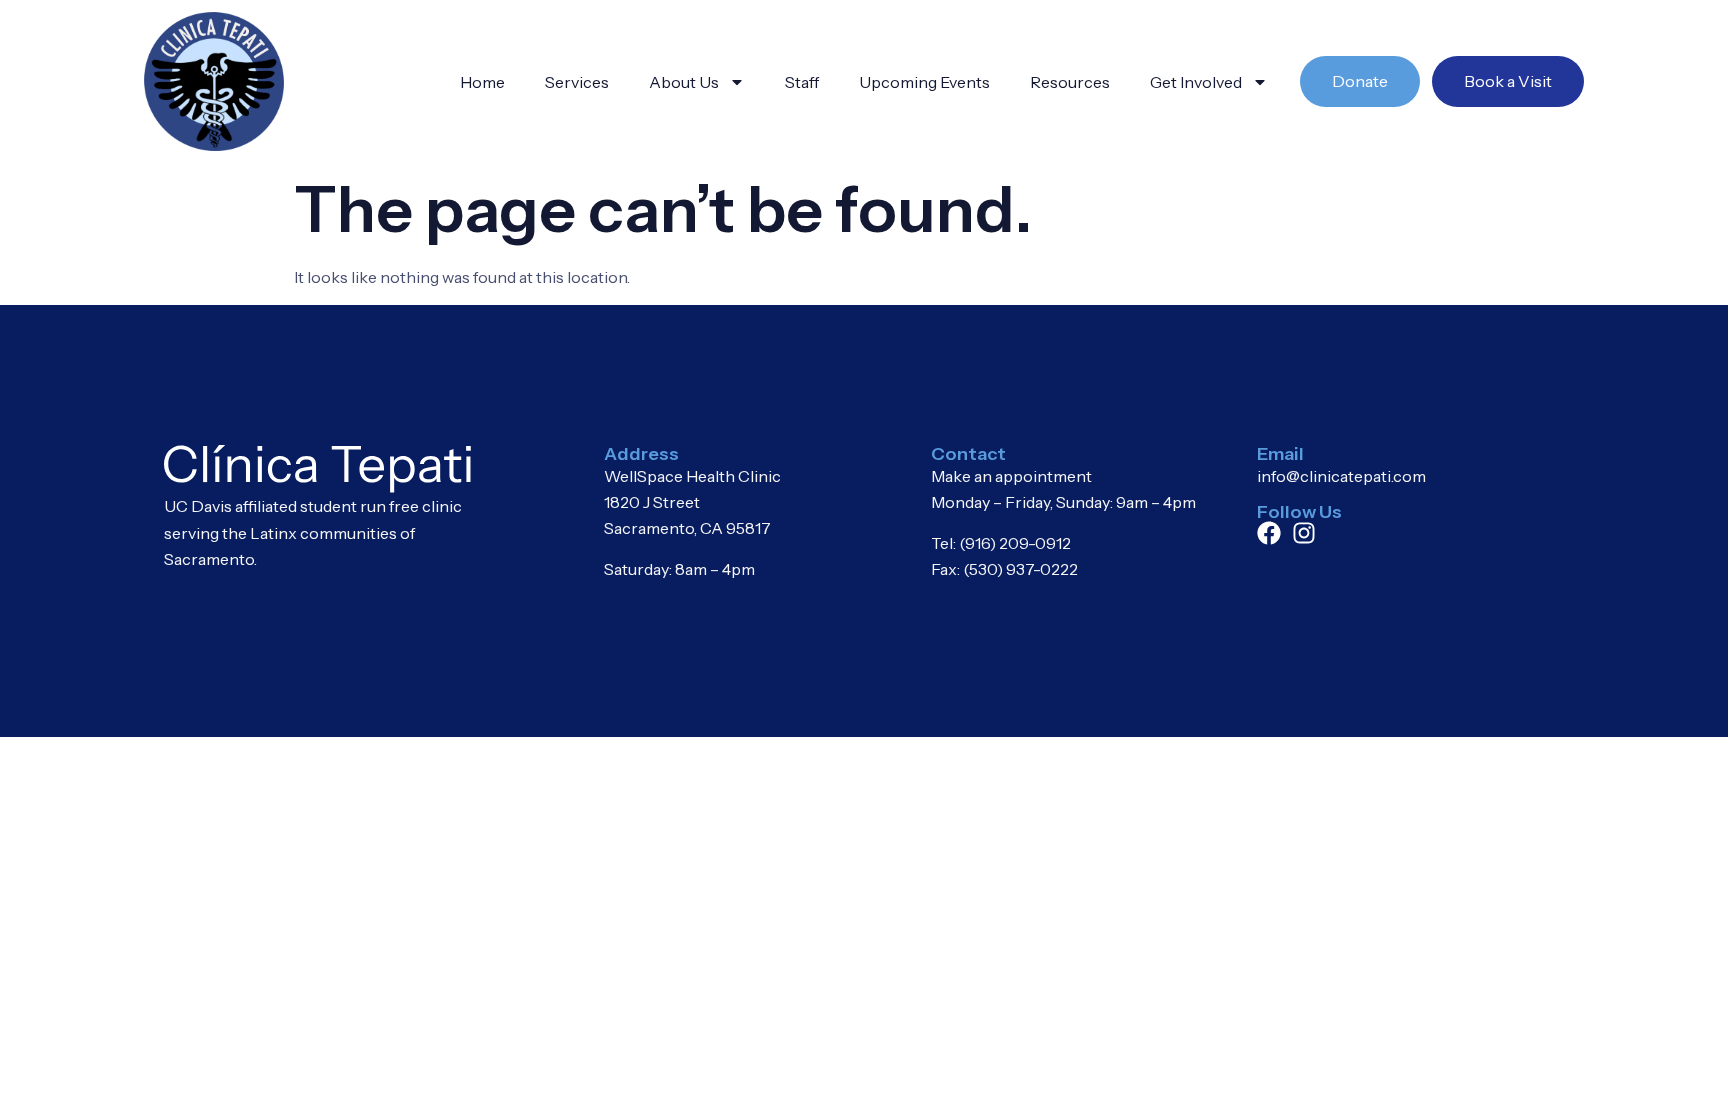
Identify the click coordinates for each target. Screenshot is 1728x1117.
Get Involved (1196, 82)
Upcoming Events (924, 82)
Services (577, 82)
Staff (802, 82)
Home (482, 82)
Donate (1360, 81)
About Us (684, 82)
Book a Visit (1508, 81)
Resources (1070, 82)
